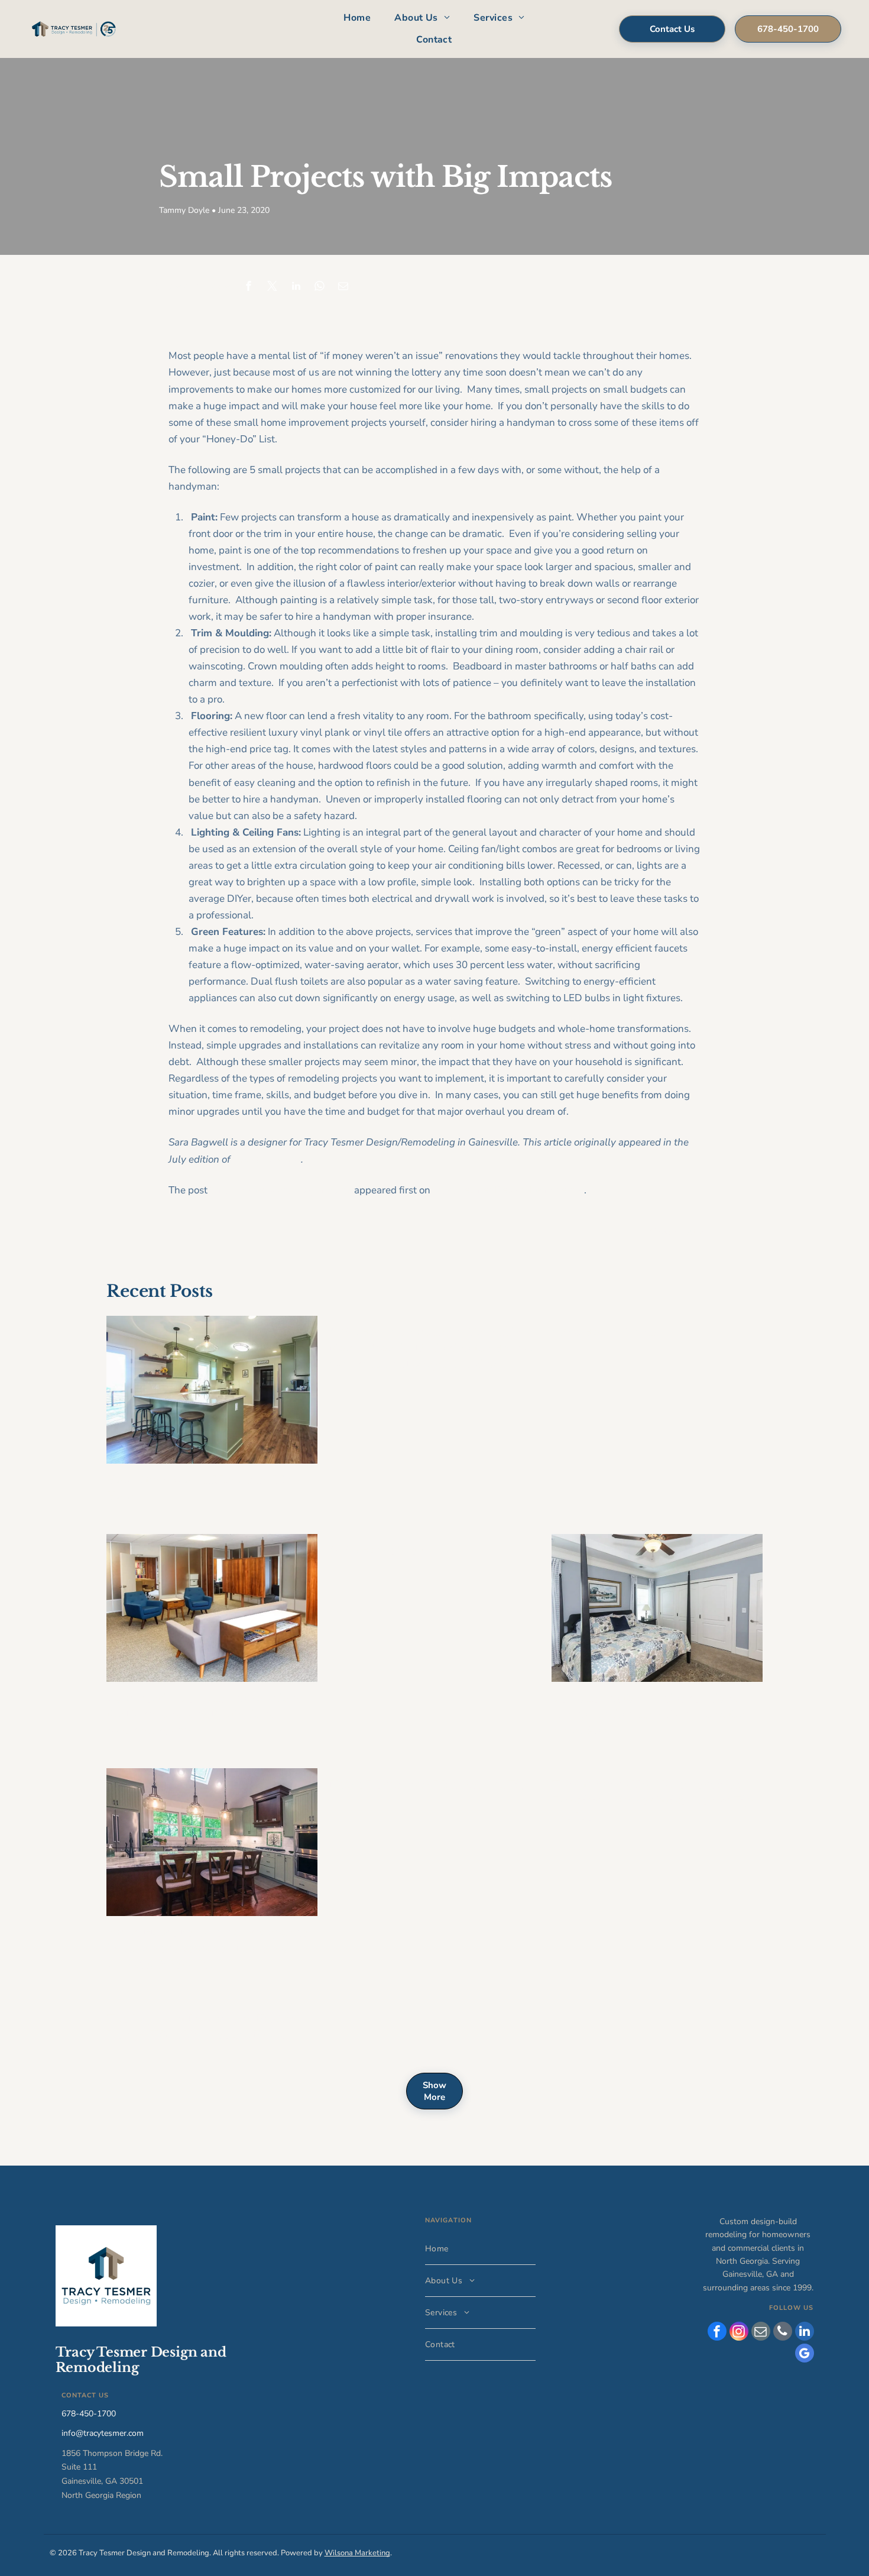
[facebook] (717, 2333)
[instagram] (739, 2333)
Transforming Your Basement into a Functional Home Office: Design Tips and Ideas (654, 1801)
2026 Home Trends (605, 1332)
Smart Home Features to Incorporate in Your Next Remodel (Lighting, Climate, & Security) (207, 1949)
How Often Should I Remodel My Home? (198, 1488)
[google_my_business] (805, 2355)
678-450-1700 (89, 2414)
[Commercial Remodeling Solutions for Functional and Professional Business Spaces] (212, 1608)
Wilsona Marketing (357, 2553)
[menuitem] (357, 18)
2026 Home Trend (381, 1551)
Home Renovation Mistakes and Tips (431, 1785)
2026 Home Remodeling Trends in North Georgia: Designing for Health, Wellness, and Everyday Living (431, 1348)
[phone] (783, 2333)
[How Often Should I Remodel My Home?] (212, 1390)
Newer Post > (677, 1232)
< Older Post (190, 1232)
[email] (761, 2333)
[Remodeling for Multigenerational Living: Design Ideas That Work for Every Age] (657, 1608)
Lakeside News (267, 1159)
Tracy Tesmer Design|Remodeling (508, 1190)
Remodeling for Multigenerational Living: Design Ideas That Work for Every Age (648, 1714)
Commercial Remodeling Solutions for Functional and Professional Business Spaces (204, 1714)
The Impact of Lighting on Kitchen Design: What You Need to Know (203, 2027)
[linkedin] (805, 2333)
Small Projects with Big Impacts (281, 1190)
